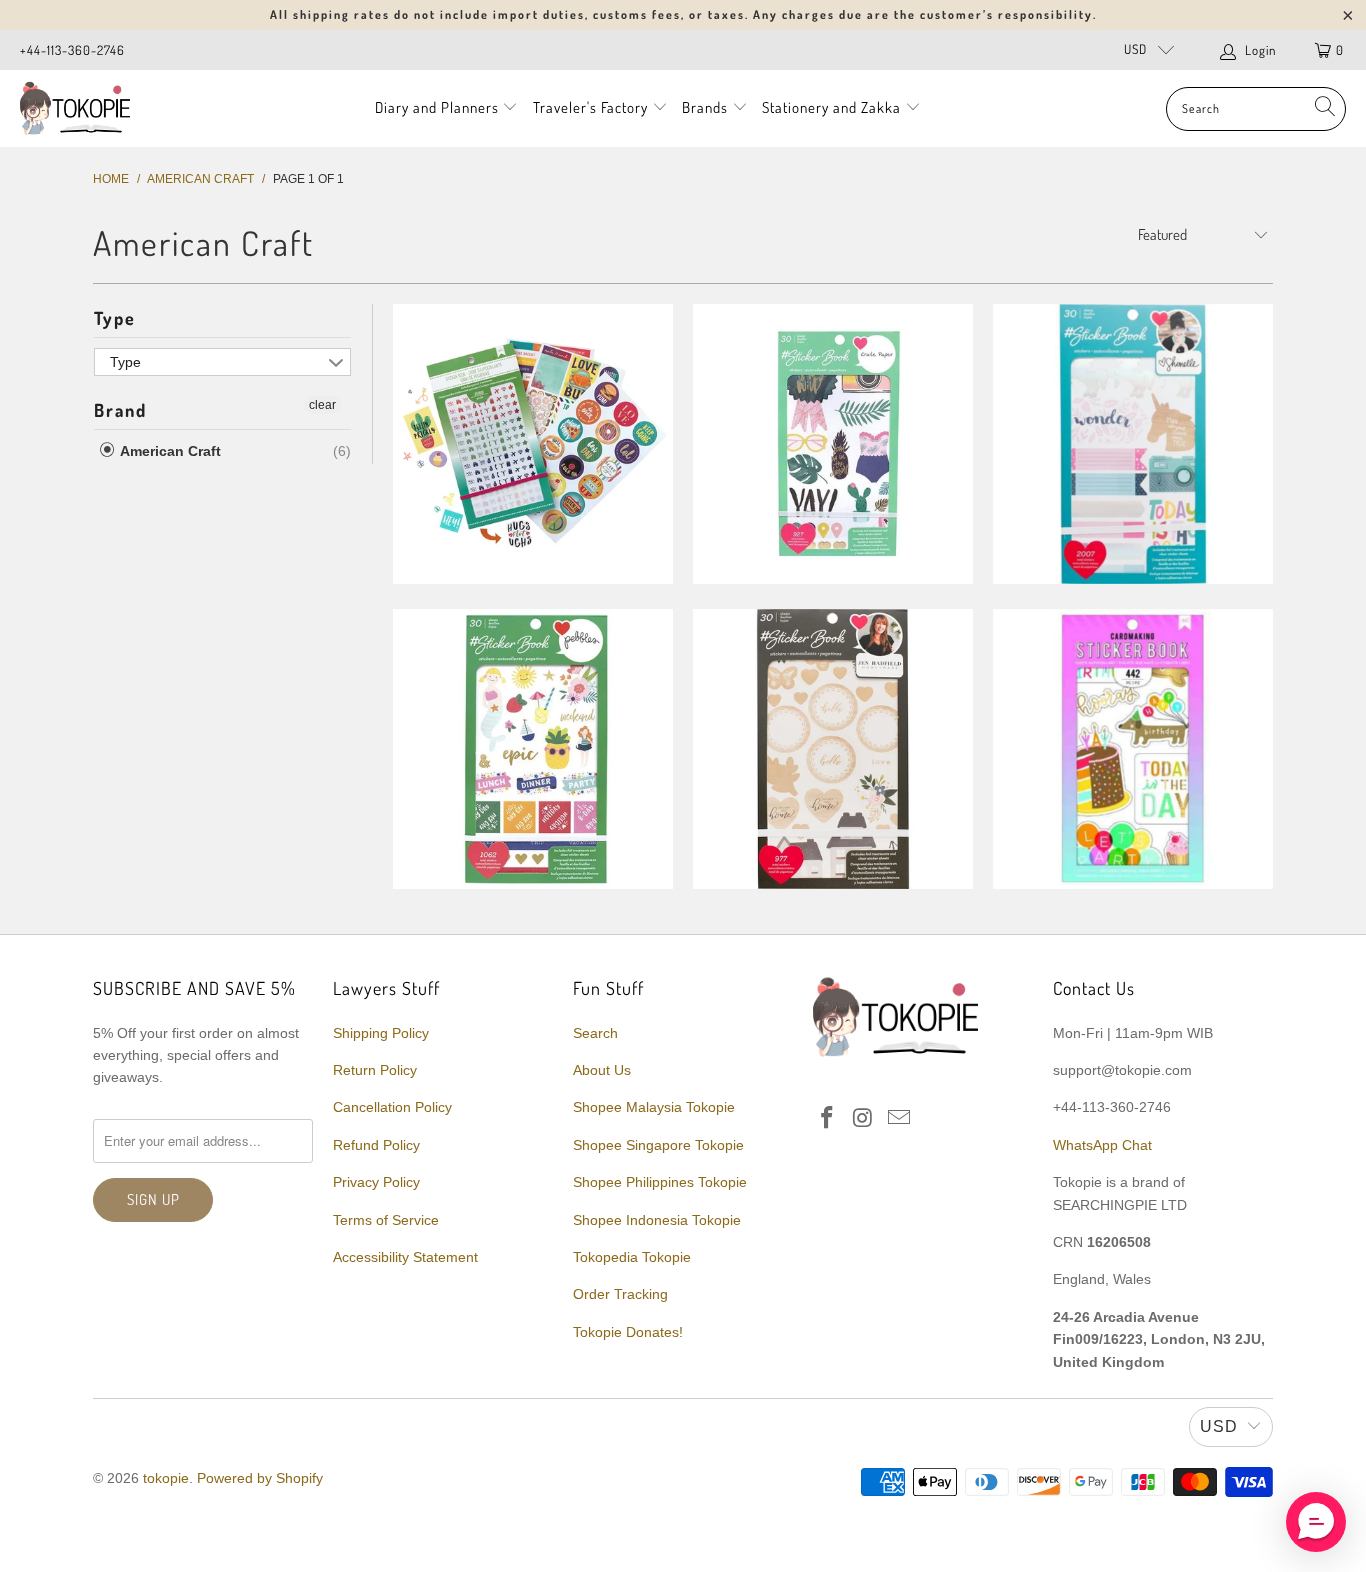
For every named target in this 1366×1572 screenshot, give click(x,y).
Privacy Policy (376, 1182)
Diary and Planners (437, 107)
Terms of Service (386, 1220)
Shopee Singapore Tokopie (658, 1145)
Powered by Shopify (260, 1478)
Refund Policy (376, 1145)
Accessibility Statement (405, 1257)
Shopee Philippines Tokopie (660, 1182)
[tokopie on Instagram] (864, 1119)
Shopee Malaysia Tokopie (654, 1107)
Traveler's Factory (592, 107)
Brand (120, 410)
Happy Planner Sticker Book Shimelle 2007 (1133, 444)
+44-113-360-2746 (72, 50)
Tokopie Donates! (628, 1332)
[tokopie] (75, 108)
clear (322, 405)
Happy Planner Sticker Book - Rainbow (533, 444)
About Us (602, 1070)
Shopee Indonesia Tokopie (657, 1220)
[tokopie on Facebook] (828, 1119)
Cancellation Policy (392, 1107)
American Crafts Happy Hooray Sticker (1133, 749)
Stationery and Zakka (831, 107)
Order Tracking (620, 1294)
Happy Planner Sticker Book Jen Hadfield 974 (833, 749)
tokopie (166, 1478)
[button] (1316, 1522)
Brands (705, 107)
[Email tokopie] (899, 1119)
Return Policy (375, 1070)
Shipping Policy (381, 1033)
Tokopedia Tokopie (632, 1257)
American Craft (169, 451)
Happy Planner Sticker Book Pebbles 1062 (533, 749)
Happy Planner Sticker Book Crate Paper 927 (833, 444)
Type (115, 318)
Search (595, 1033)
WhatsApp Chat (1102, 1145)
